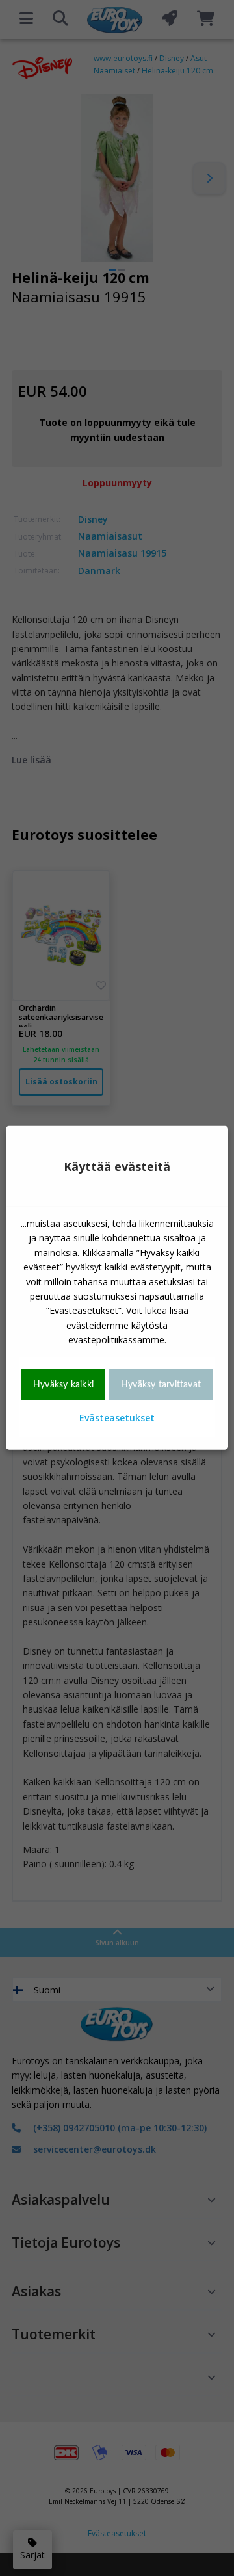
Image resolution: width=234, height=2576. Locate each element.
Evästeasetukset (117, 1418)
